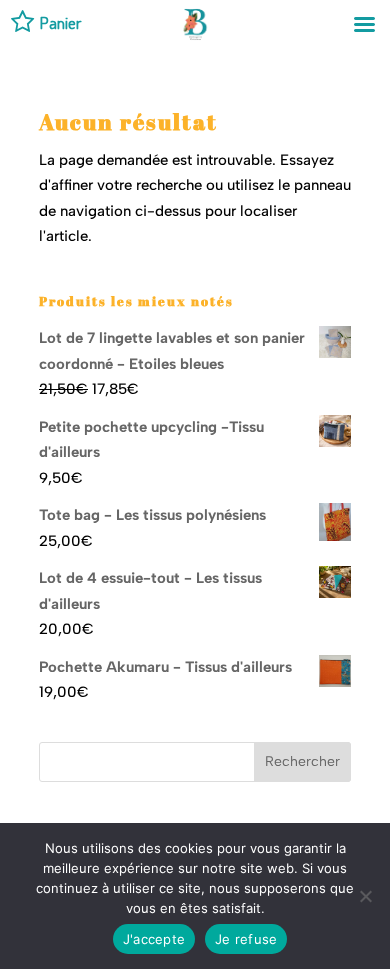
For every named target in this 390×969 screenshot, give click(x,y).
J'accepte (154, 939)
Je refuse (246, 939)
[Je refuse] (365, 896)
